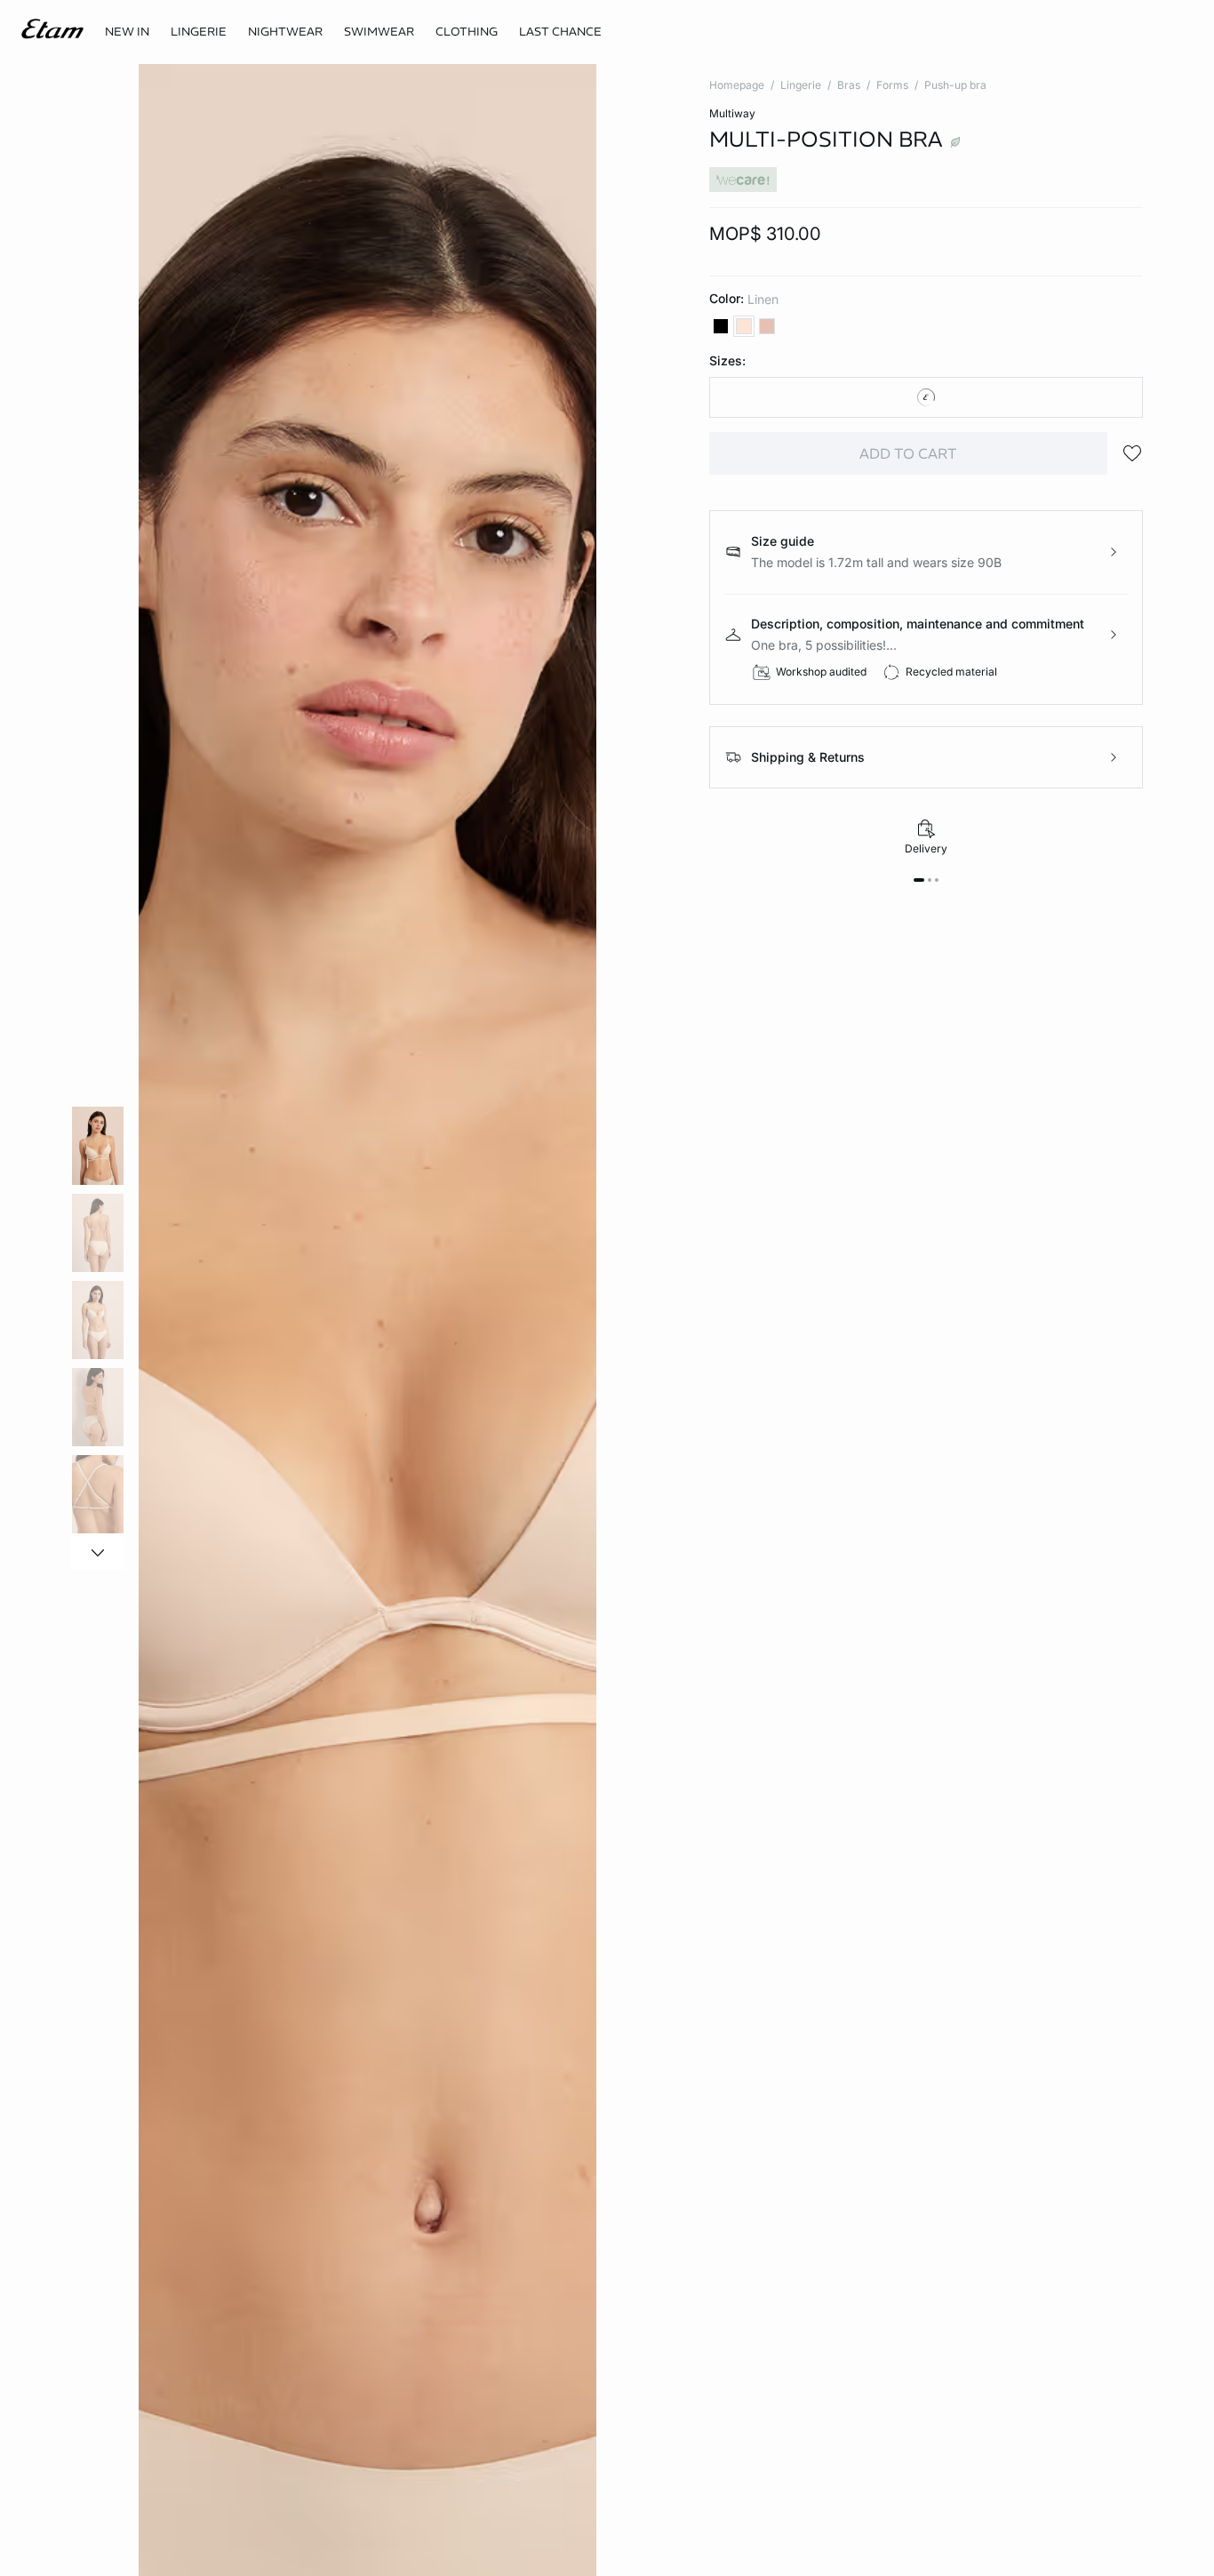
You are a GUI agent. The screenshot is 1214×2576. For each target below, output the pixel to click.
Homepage (737, 85)
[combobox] (926, 397)
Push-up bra (955, 85)
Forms (892, 85)
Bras (849, 85)
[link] (127, 32)
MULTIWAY (732, 113)
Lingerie (801, 85)
